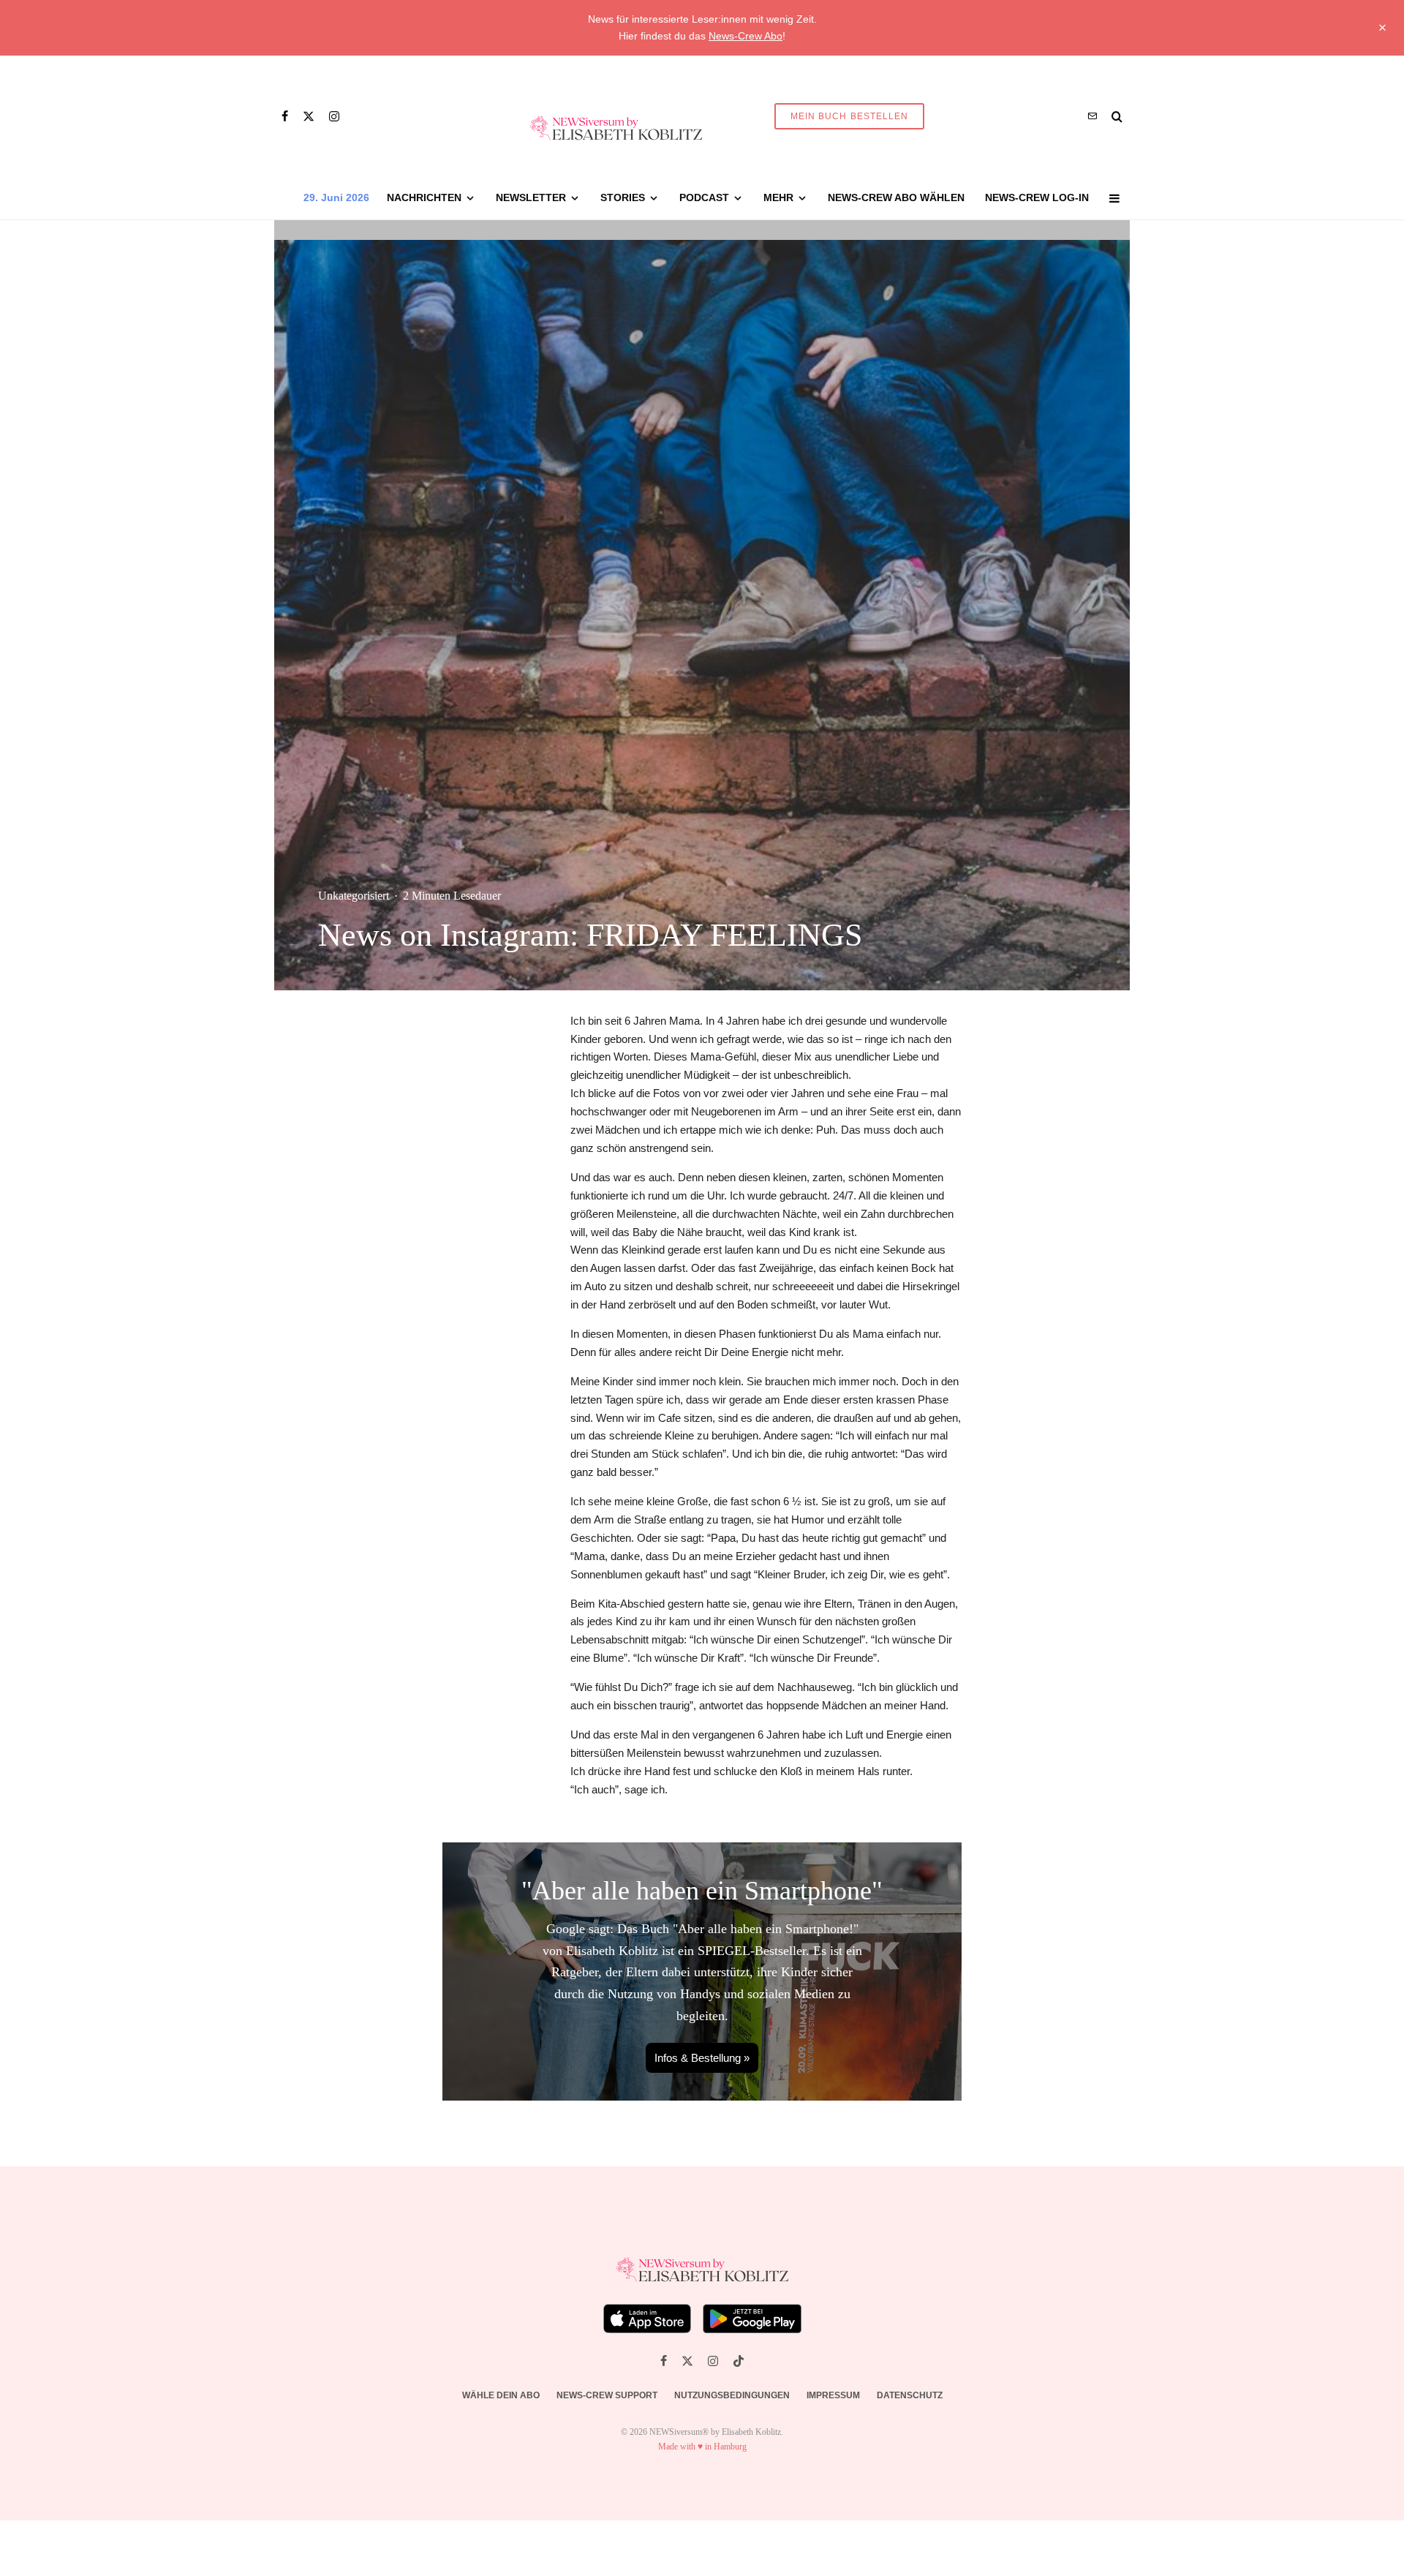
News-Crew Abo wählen (896, 197)
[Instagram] (334, 116)
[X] (309, 116)
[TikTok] (739, 2361)
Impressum (833, 2395)
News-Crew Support (607, 2395)
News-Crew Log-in (1037, 197)
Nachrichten (424, 197)
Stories (623, 197)
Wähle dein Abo (501, 2395)
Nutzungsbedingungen (732, 2395)
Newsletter (531, 197)
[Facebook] (285, 116)
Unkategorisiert (354, 896)
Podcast (704, 197)
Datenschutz (910, 2395)
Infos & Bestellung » (702, 2058)
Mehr (778, 197)
